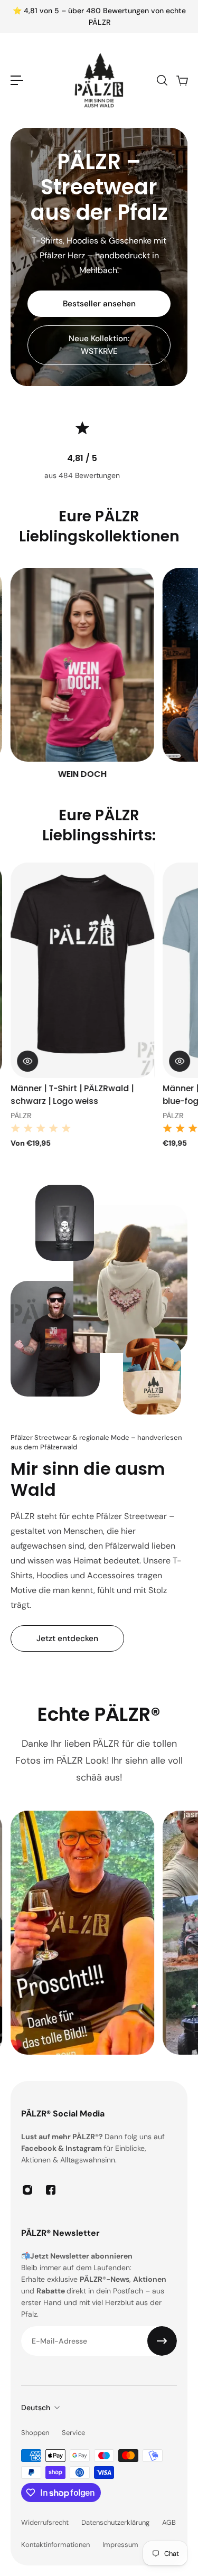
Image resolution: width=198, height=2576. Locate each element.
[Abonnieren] (162, 2341)
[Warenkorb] (182, 80)
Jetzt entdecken (67, 1638)
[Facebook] (51, 2190)
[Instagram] (27, 2190)
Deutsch (36, 2408)
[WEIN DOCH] (82, 674)
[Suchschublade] (162, 80)
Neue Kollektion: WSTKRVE (99, 345)
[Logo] (99, 80)
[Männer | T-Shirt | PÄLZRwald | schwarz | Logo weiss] (82, 970)
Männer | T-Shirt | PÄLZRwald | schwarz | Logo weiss (72, 1094)
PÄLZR (21, 1116)
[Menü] (17, 80)
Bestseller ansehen (99, 304)
